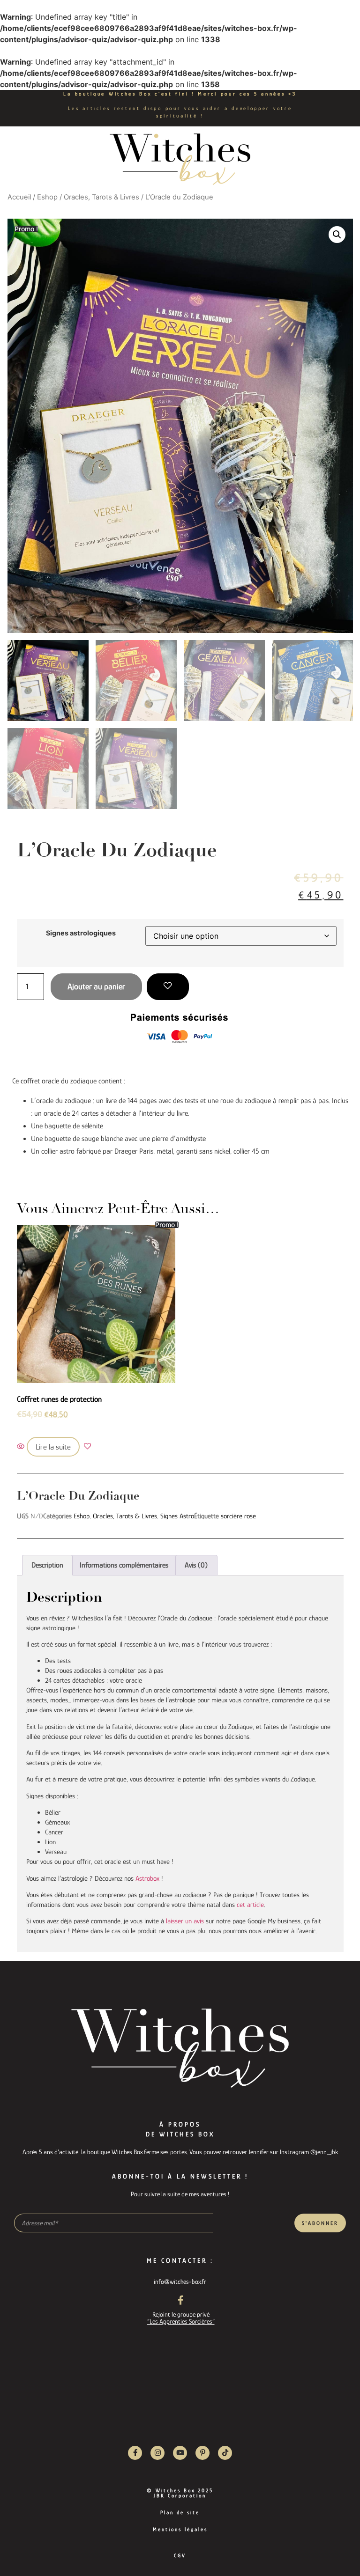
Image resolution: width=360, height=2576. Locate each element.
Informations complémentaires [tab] (124, 1565)
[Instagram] (157, 2453)
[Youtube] (180, 2453)
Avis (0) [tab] (196, 1565)
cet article (250, 1904)
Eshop (47, 197)
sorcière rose (238, 1516)
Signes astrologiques (81, 933)
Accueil (19, 197)
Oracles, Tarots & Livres (101, 197)
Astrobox (147, 1878)
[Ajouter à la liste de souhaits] (168, 987)
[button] (337, 235)
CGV (180, 2555)
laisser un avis (185, 1921)
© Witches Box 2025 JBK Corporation (180, 2493)
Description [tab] (47, 1565)
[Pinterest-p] (202, 2453)
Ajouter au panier (96, 986)
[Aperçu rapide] (22, 1447)
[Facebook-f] (135, 2453)
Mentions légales (180, 2529)
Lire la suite (53, 1447)
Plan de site (180, 2512)
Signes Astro (177, 1516)
